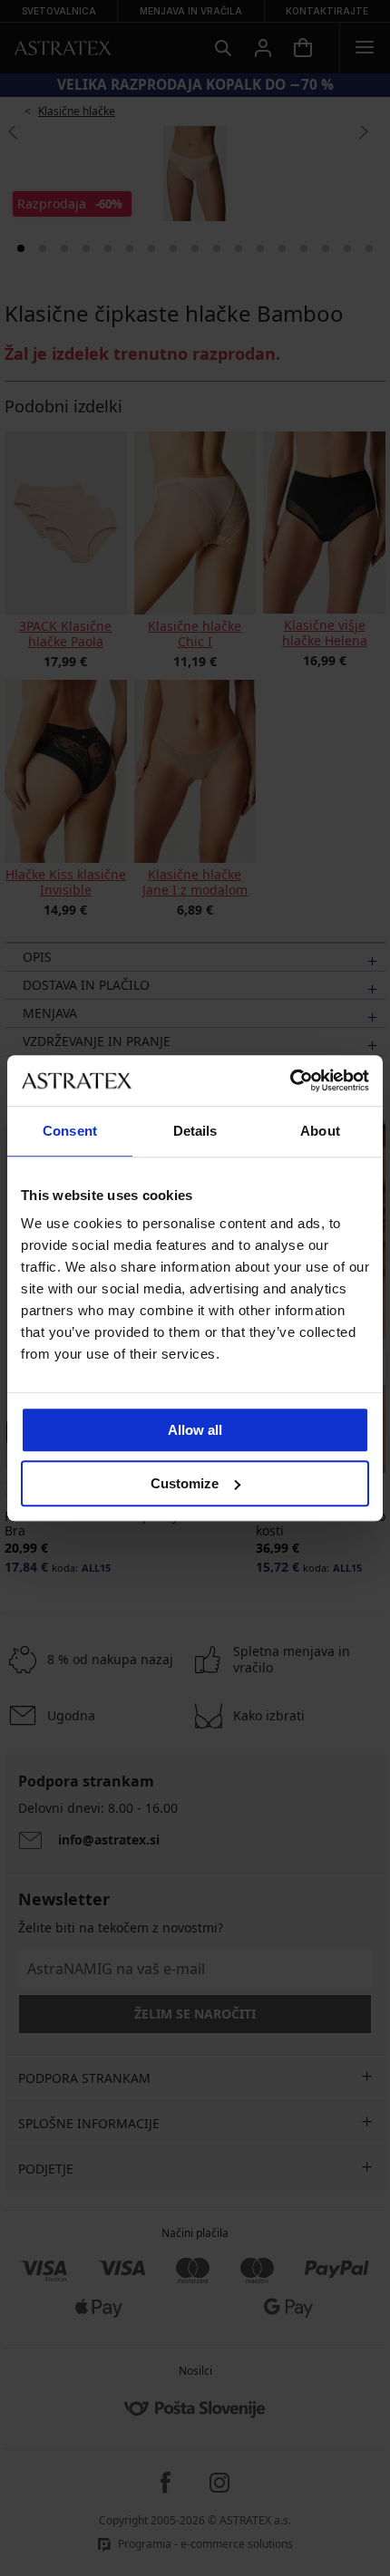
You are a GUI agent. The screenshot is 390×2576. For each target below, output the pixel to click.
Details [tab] (195, 1131)
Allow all (195, 1430)
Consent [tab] (70, 1131)
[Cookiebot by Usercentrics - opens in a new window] (290, 1080)
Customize (185, 1483)
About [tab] (320, 1131)
